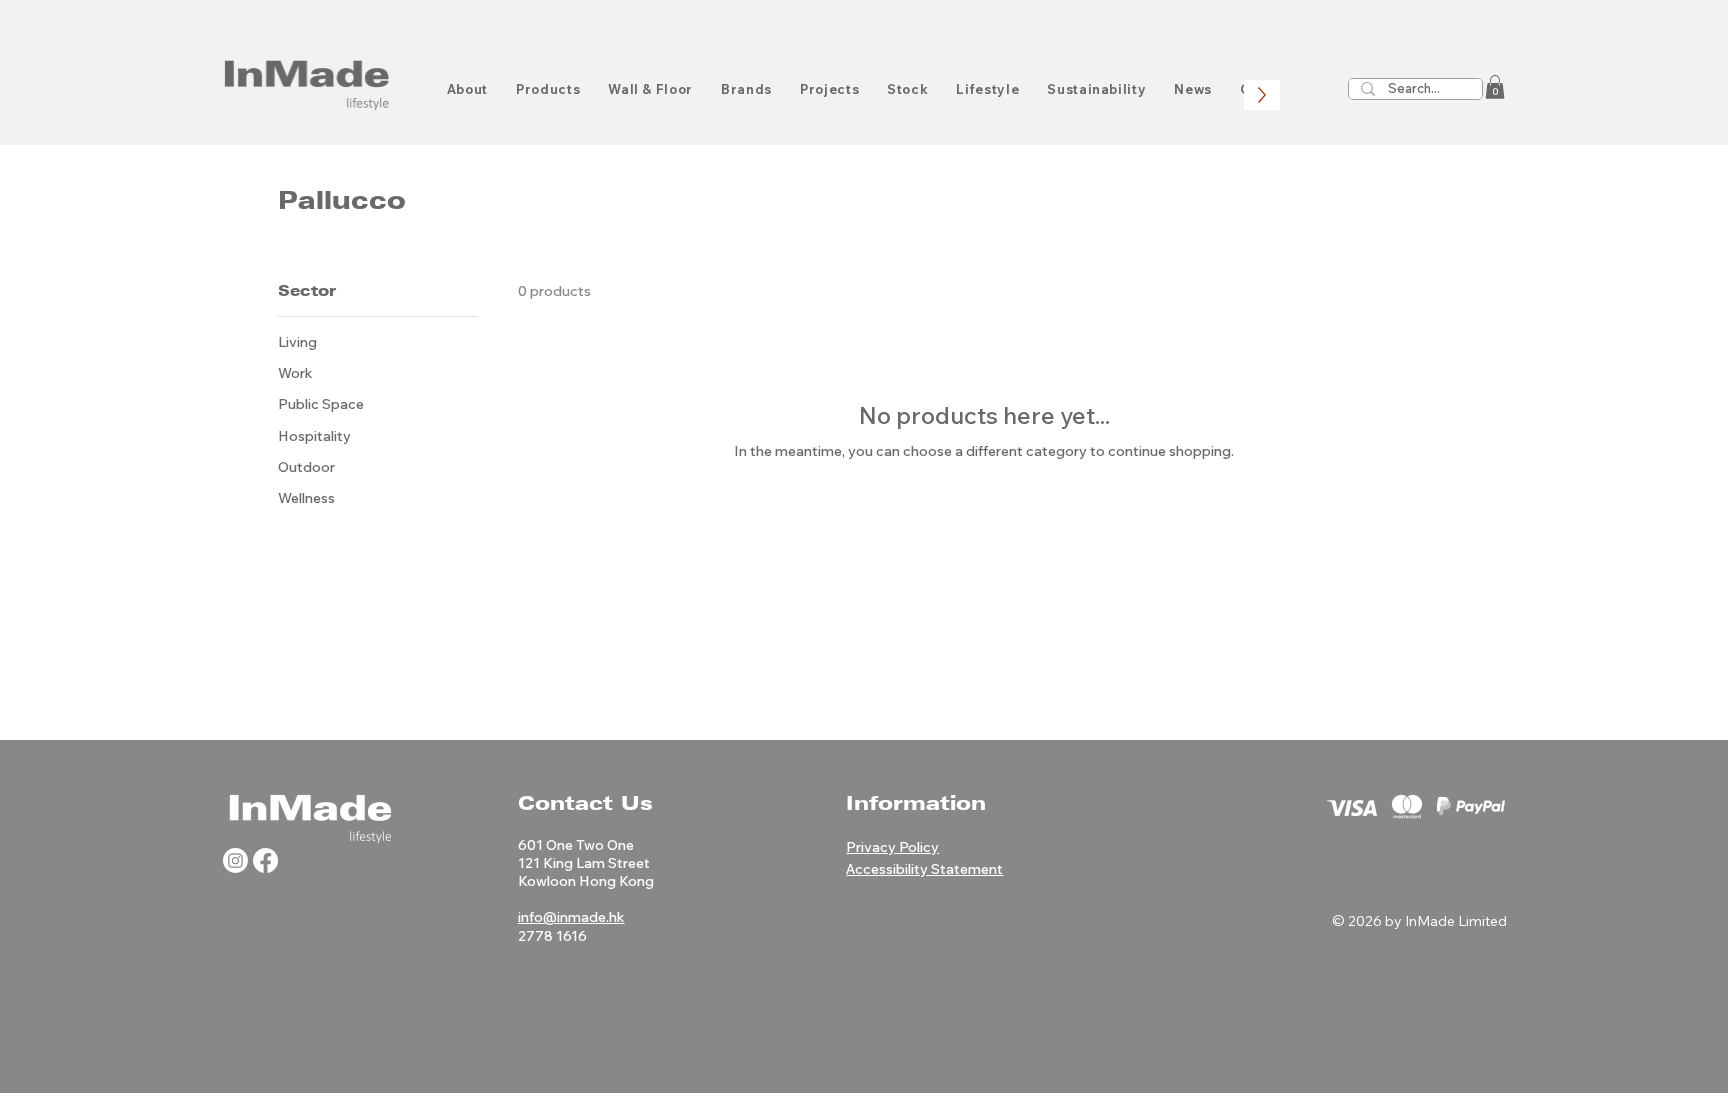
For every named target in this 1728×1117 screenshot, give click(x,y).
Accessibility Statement (924, 869)
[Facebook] (265, 860)
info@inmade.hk (571, 917)
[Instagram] (235, 860)
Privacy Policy (892, 847)
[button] (1495, 87)
